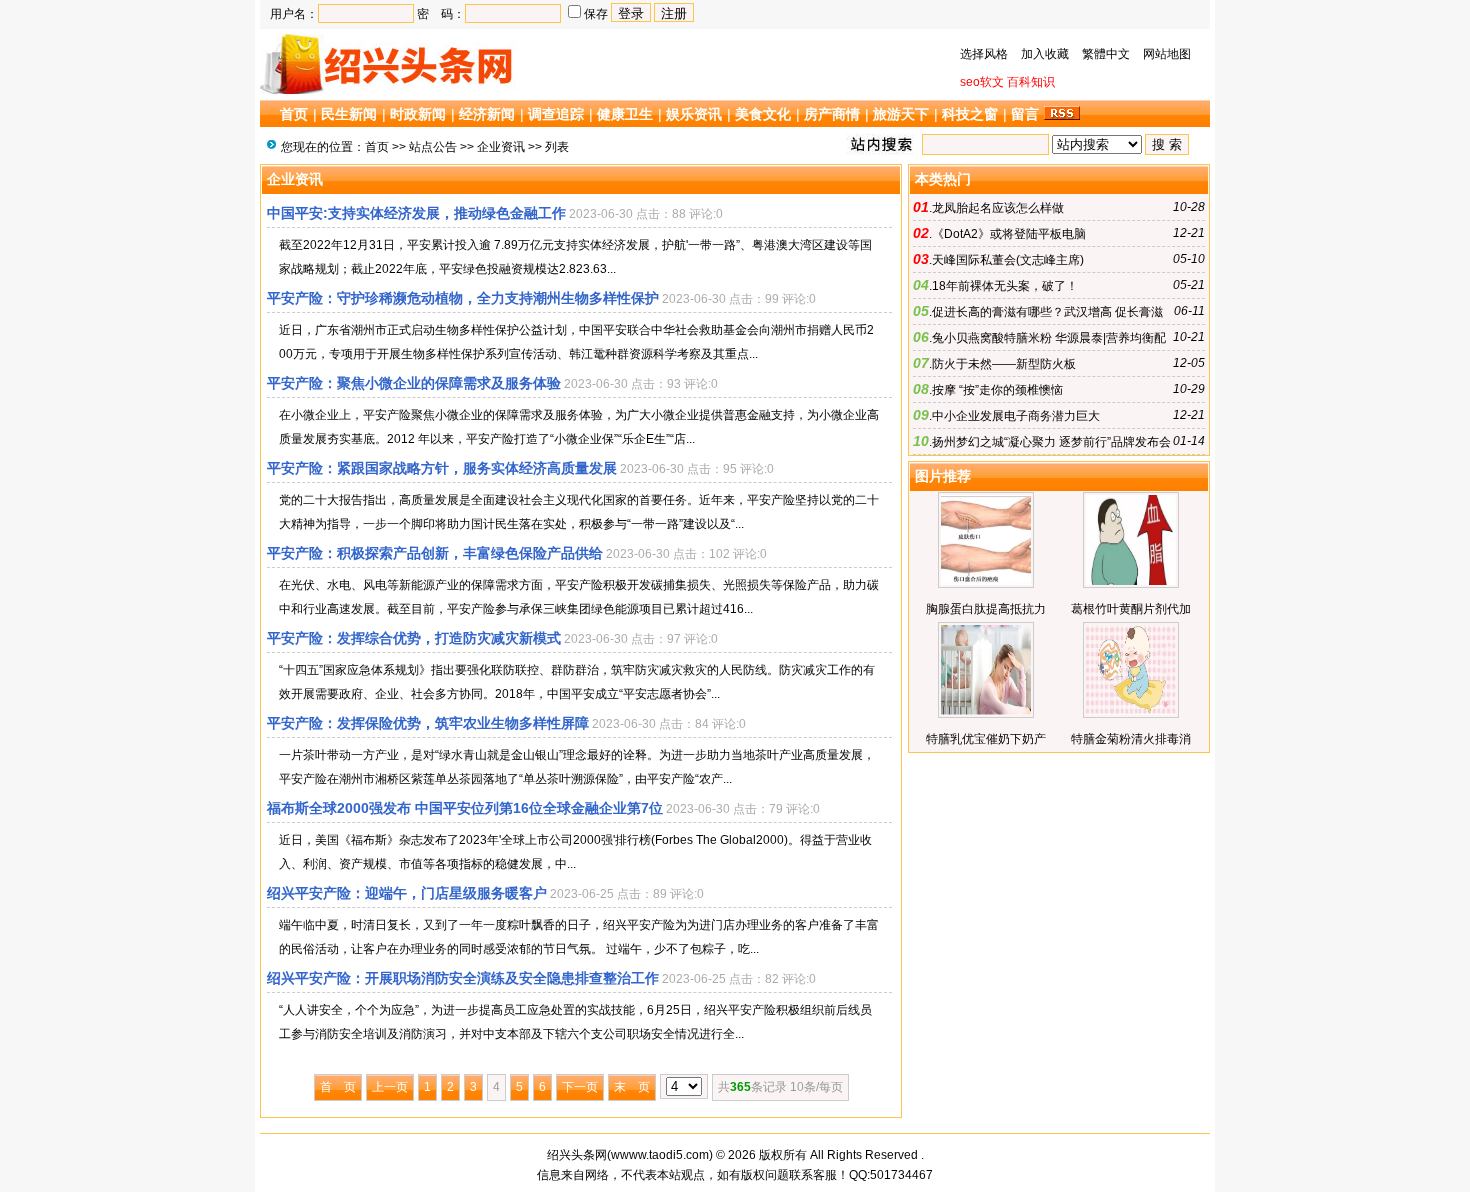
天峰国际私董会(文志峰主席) (1008, 260)
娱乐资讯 (694, 114)
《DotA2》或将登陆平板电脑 (1009, 234)
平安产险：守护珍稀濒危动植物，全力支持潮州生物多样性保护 (463, 298)
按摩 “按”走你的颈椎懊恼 (997, 390)
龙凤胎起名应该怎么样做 (998, 208)
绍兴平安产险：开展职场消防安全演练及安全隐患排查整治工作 (463, 978)
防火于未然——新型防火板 (1004, 364)
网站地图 (1167, 54)
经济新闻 (487, 114)
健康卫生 (625, 114)
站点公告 (433, 147)
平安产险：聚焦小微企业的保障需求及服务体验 (414, 383)
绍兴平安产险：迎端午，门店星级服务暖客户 (407, 893)
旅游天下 (901, 114)
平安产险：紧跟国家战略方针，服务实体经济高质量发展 (442, 468)
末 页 (632, 1087)
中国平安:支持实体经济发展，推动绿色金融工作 (416, 213)
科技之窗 (970, 114)
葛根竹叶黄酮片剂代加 (1131, 609)
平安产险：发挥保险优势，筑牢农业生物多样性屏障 (428, 723)
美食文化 (763, 114)
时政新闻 (418, 114)
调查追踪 (556, 114)
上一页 (390, 1087)
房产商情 (832, 114)
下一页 (580, 1087)
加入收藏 (1045, 54)
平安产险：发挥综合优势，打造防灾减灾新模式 (414, 638)
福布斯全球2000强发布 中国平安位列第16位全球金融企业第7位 (465, 808)
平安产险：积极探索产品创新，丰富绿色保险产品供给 (435, 553)
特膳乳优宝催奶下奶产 (986, 739)
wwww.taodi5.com (660, 1155)
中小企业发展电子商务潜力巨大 (1016, 416)
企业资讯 (501, 147)
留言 (1025, 114)
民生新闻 (349, 114)
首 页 (338, 1087)
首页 (294, 114)
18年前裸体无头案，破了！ (1005, 286)
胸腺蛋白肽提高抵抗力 (986, 609)
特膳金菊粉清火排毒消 (1131, 739)
